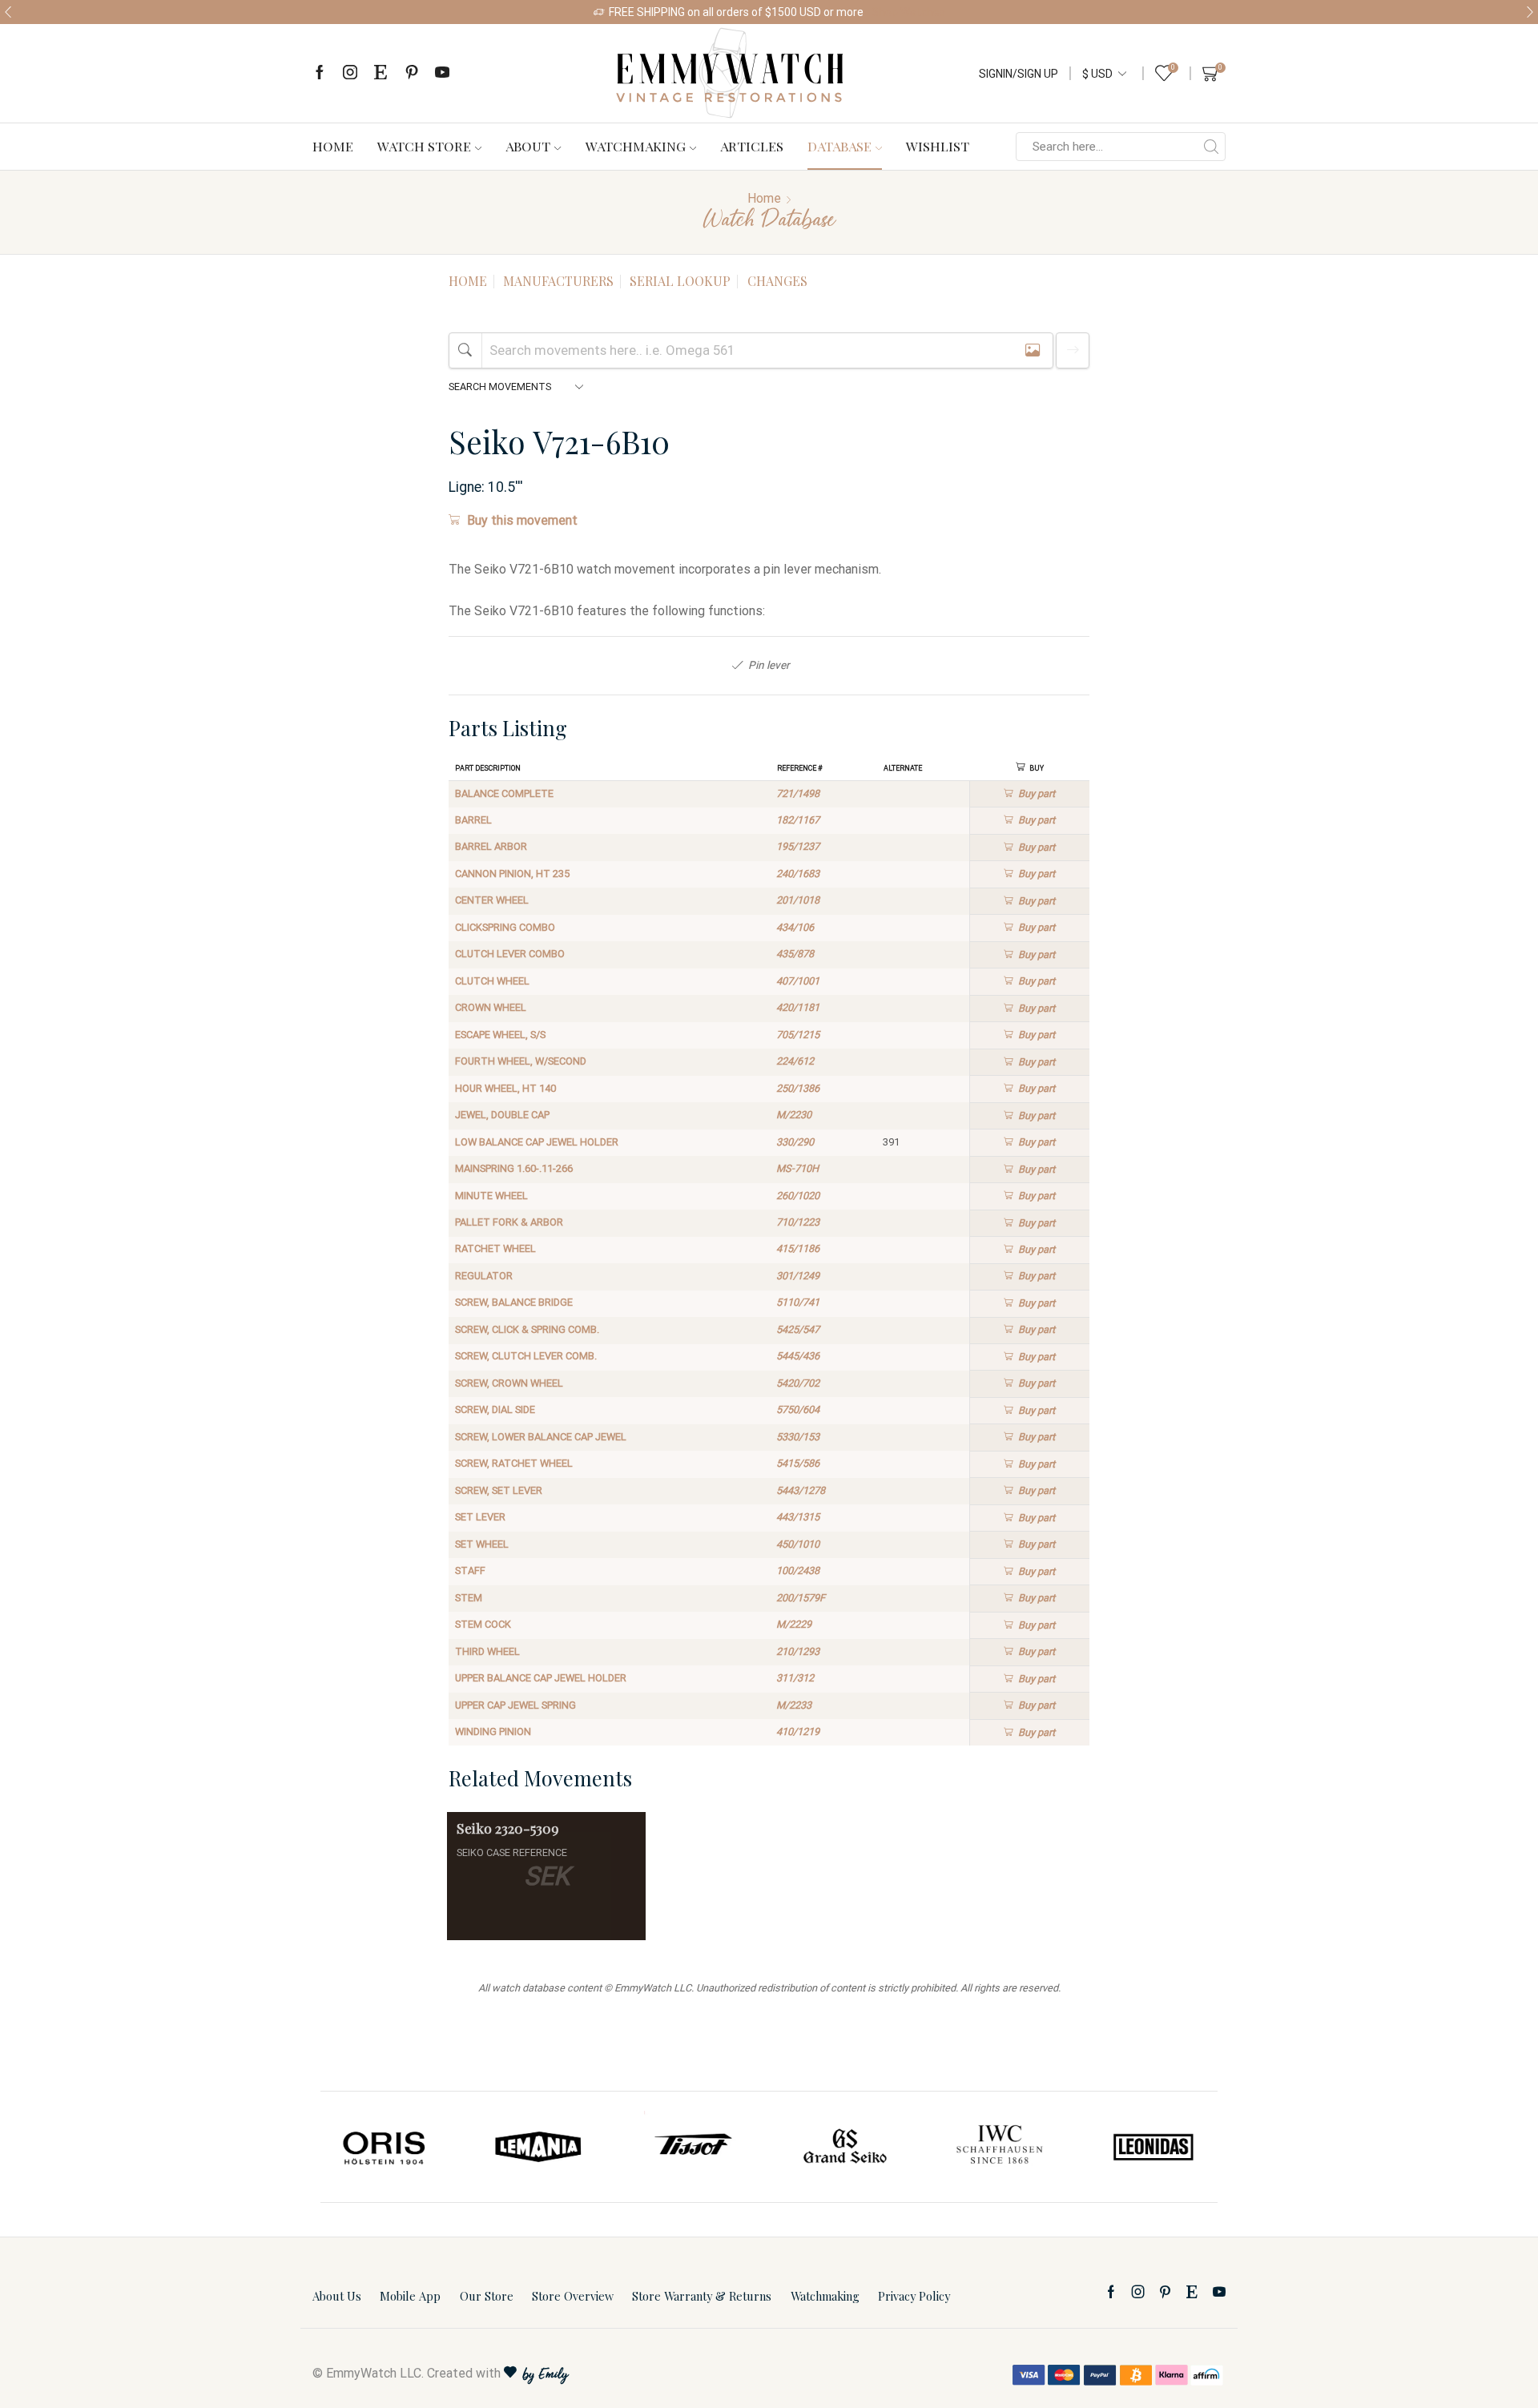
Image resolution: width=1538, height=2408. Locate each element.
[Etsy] (380, 73)
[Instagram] (350, 73)
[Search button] (1211, 147)
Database (839, 146)
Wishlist (938, 146)
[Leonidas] (1153, 2147)
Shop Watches (908, 12)
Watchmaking (636, 146)
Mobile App (410, 2296)
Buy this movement (522, 520)
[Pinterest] (412, 73)
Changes (777, 281)
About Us (337, 2296)
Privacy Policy (914, 2296)
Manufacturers (558, 281)
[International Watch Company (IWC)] (1000, 2147)
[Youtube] (442, 73)
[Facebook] (320, 73)
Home (333, 146)
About (528, 146)
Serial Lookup (680, 281)
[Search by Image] (1033, 350)
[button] (8, 12)
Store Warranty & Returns (702, 2296)
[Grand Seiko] (846, 2147)
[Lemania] (539, 2147)
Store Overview (573, 2296)
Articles (752, 146)
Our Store (487, 2296)
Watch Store (424, 146)
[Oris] (385, 2147)
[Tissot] (692, 2147)
